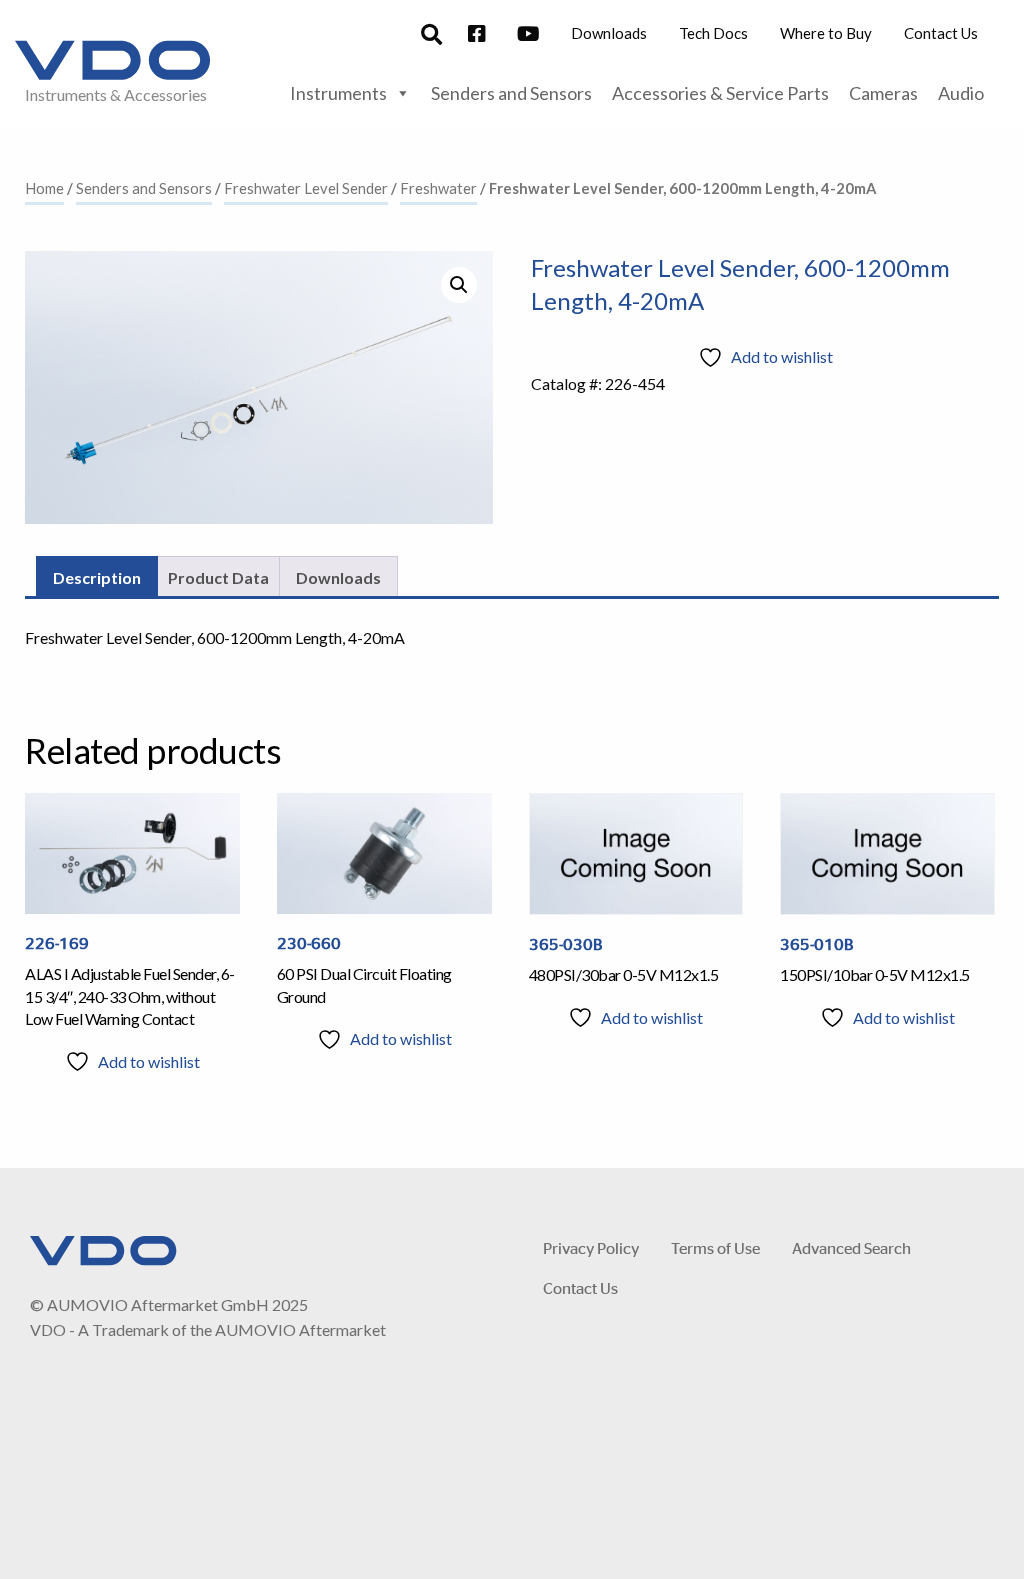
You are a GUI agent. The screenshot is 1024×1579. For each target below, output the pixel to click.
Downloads (609, 33)
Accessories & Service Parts (720, 93)
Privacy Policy (591, 1247)
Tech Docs (713, 33)
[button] (459, 285)
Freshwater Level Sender (306, 188)
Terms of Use (715, 1247)
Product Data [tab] (218, 577)
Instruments (338, 93)
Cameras (883, 93)
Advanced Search (851, 1247)
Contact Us (941, 33)
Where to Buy (826, 33)
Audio (961, 93)
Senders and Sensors (511, 93)
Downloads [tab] (338, 577)
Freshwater (438, 188)
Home (44, 188)
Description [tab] (97, 577)
